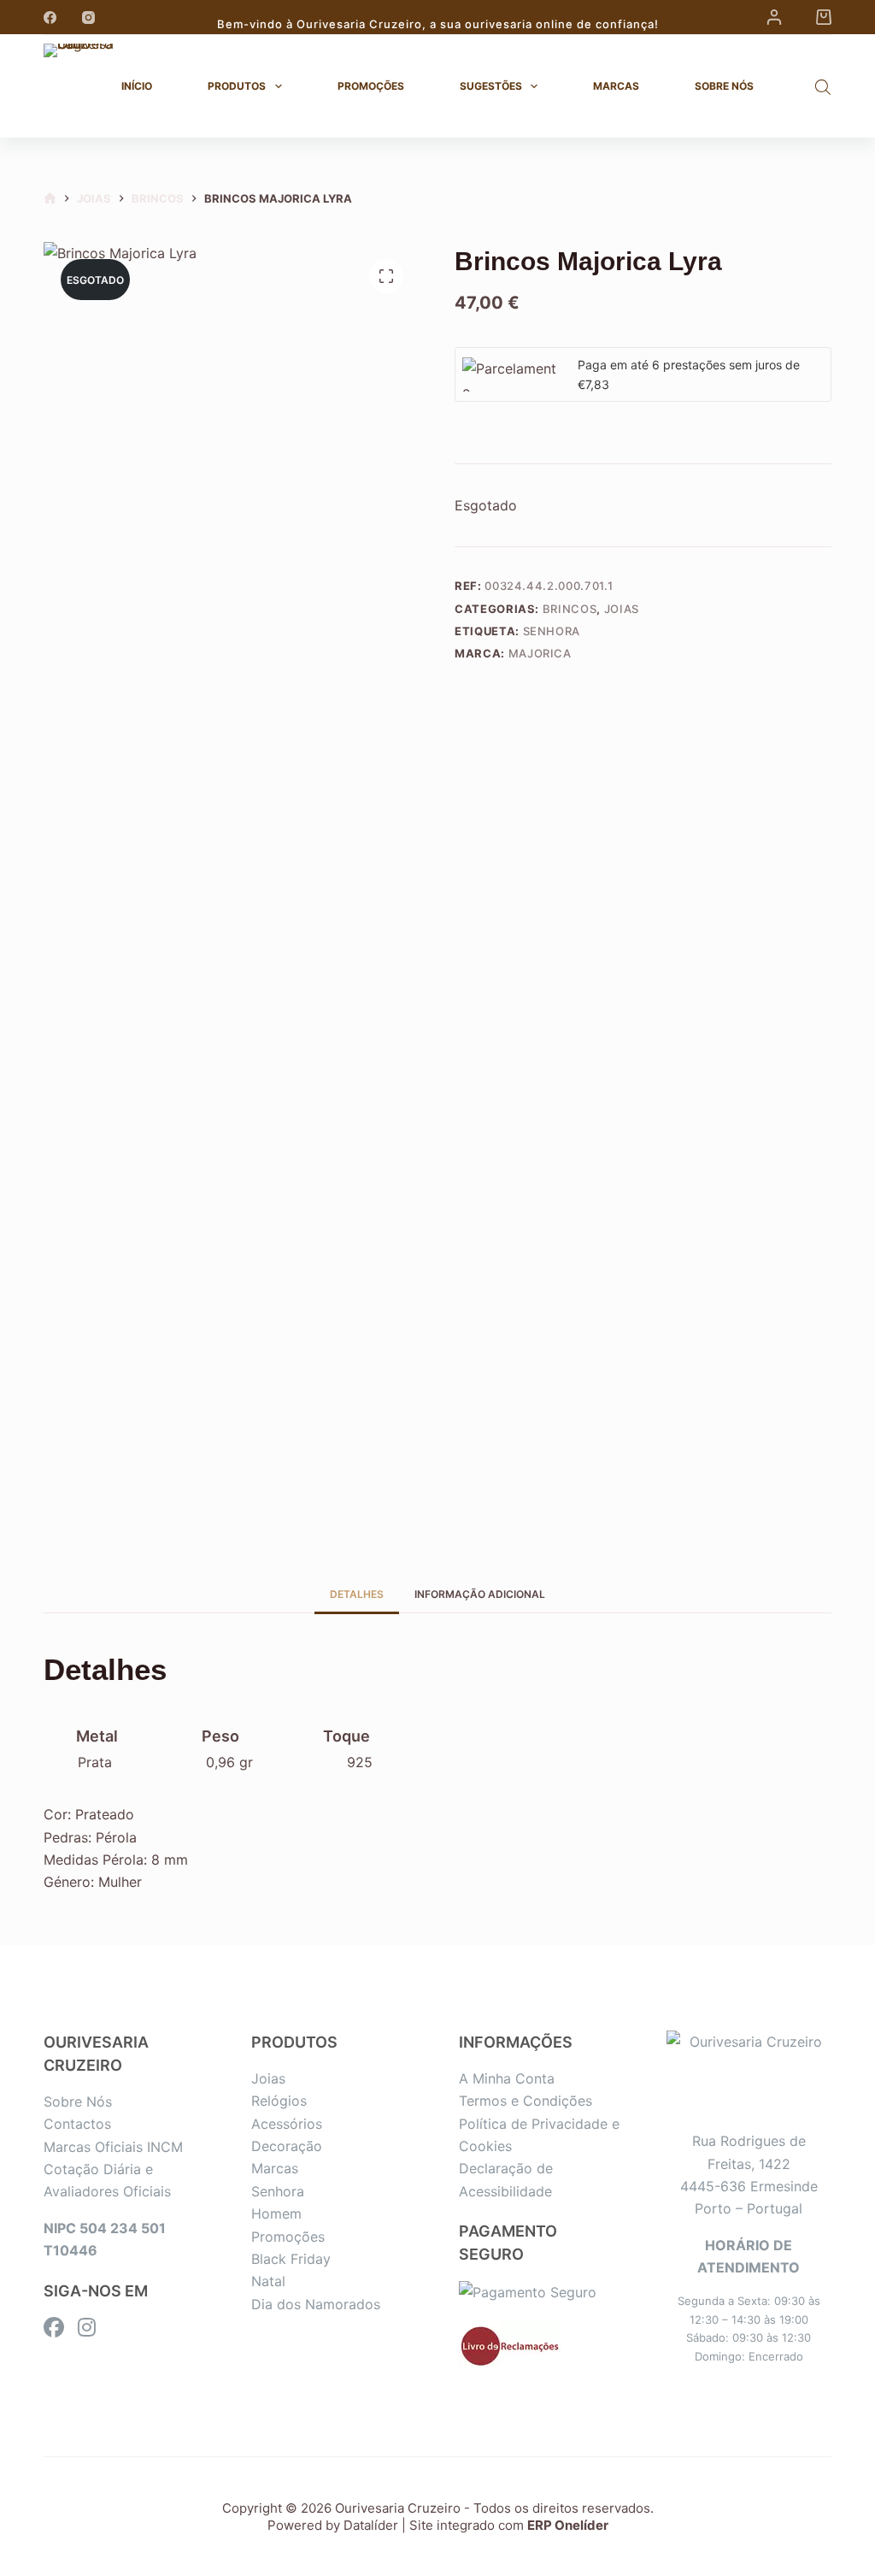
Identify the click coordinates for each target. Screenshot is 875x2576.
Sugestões (491, 86)
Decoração (287, 2146)
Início (137, 86)
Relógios (279, 2101)
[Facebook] (50, 18)
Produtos (237, 86)
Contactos (77, 2124)
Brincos (570, 609)
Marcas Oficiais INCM (113, 2147)
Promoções (371, 86)
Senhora (552, 631)
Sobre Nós (724, 86)
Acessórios (287, 2124)
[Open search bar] (823, 87)
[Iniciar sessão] (774, 17)
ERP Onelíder (568, 2525)
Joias (622, 609)
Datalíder (371, 2525)
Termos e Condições (526, 2101)
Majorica (540, 653)
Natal (268, 2281)
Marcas (616, 86)
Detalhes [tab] (357, 1594)
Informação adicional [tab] (480, 1594)
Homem (276, 2213)
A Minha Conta (507, 2078)
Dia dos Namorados (316, 2304)
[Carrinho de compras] (824, 17)
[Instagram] (88, 18)
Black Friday (291, 2259)
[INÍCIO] (50, 199)
